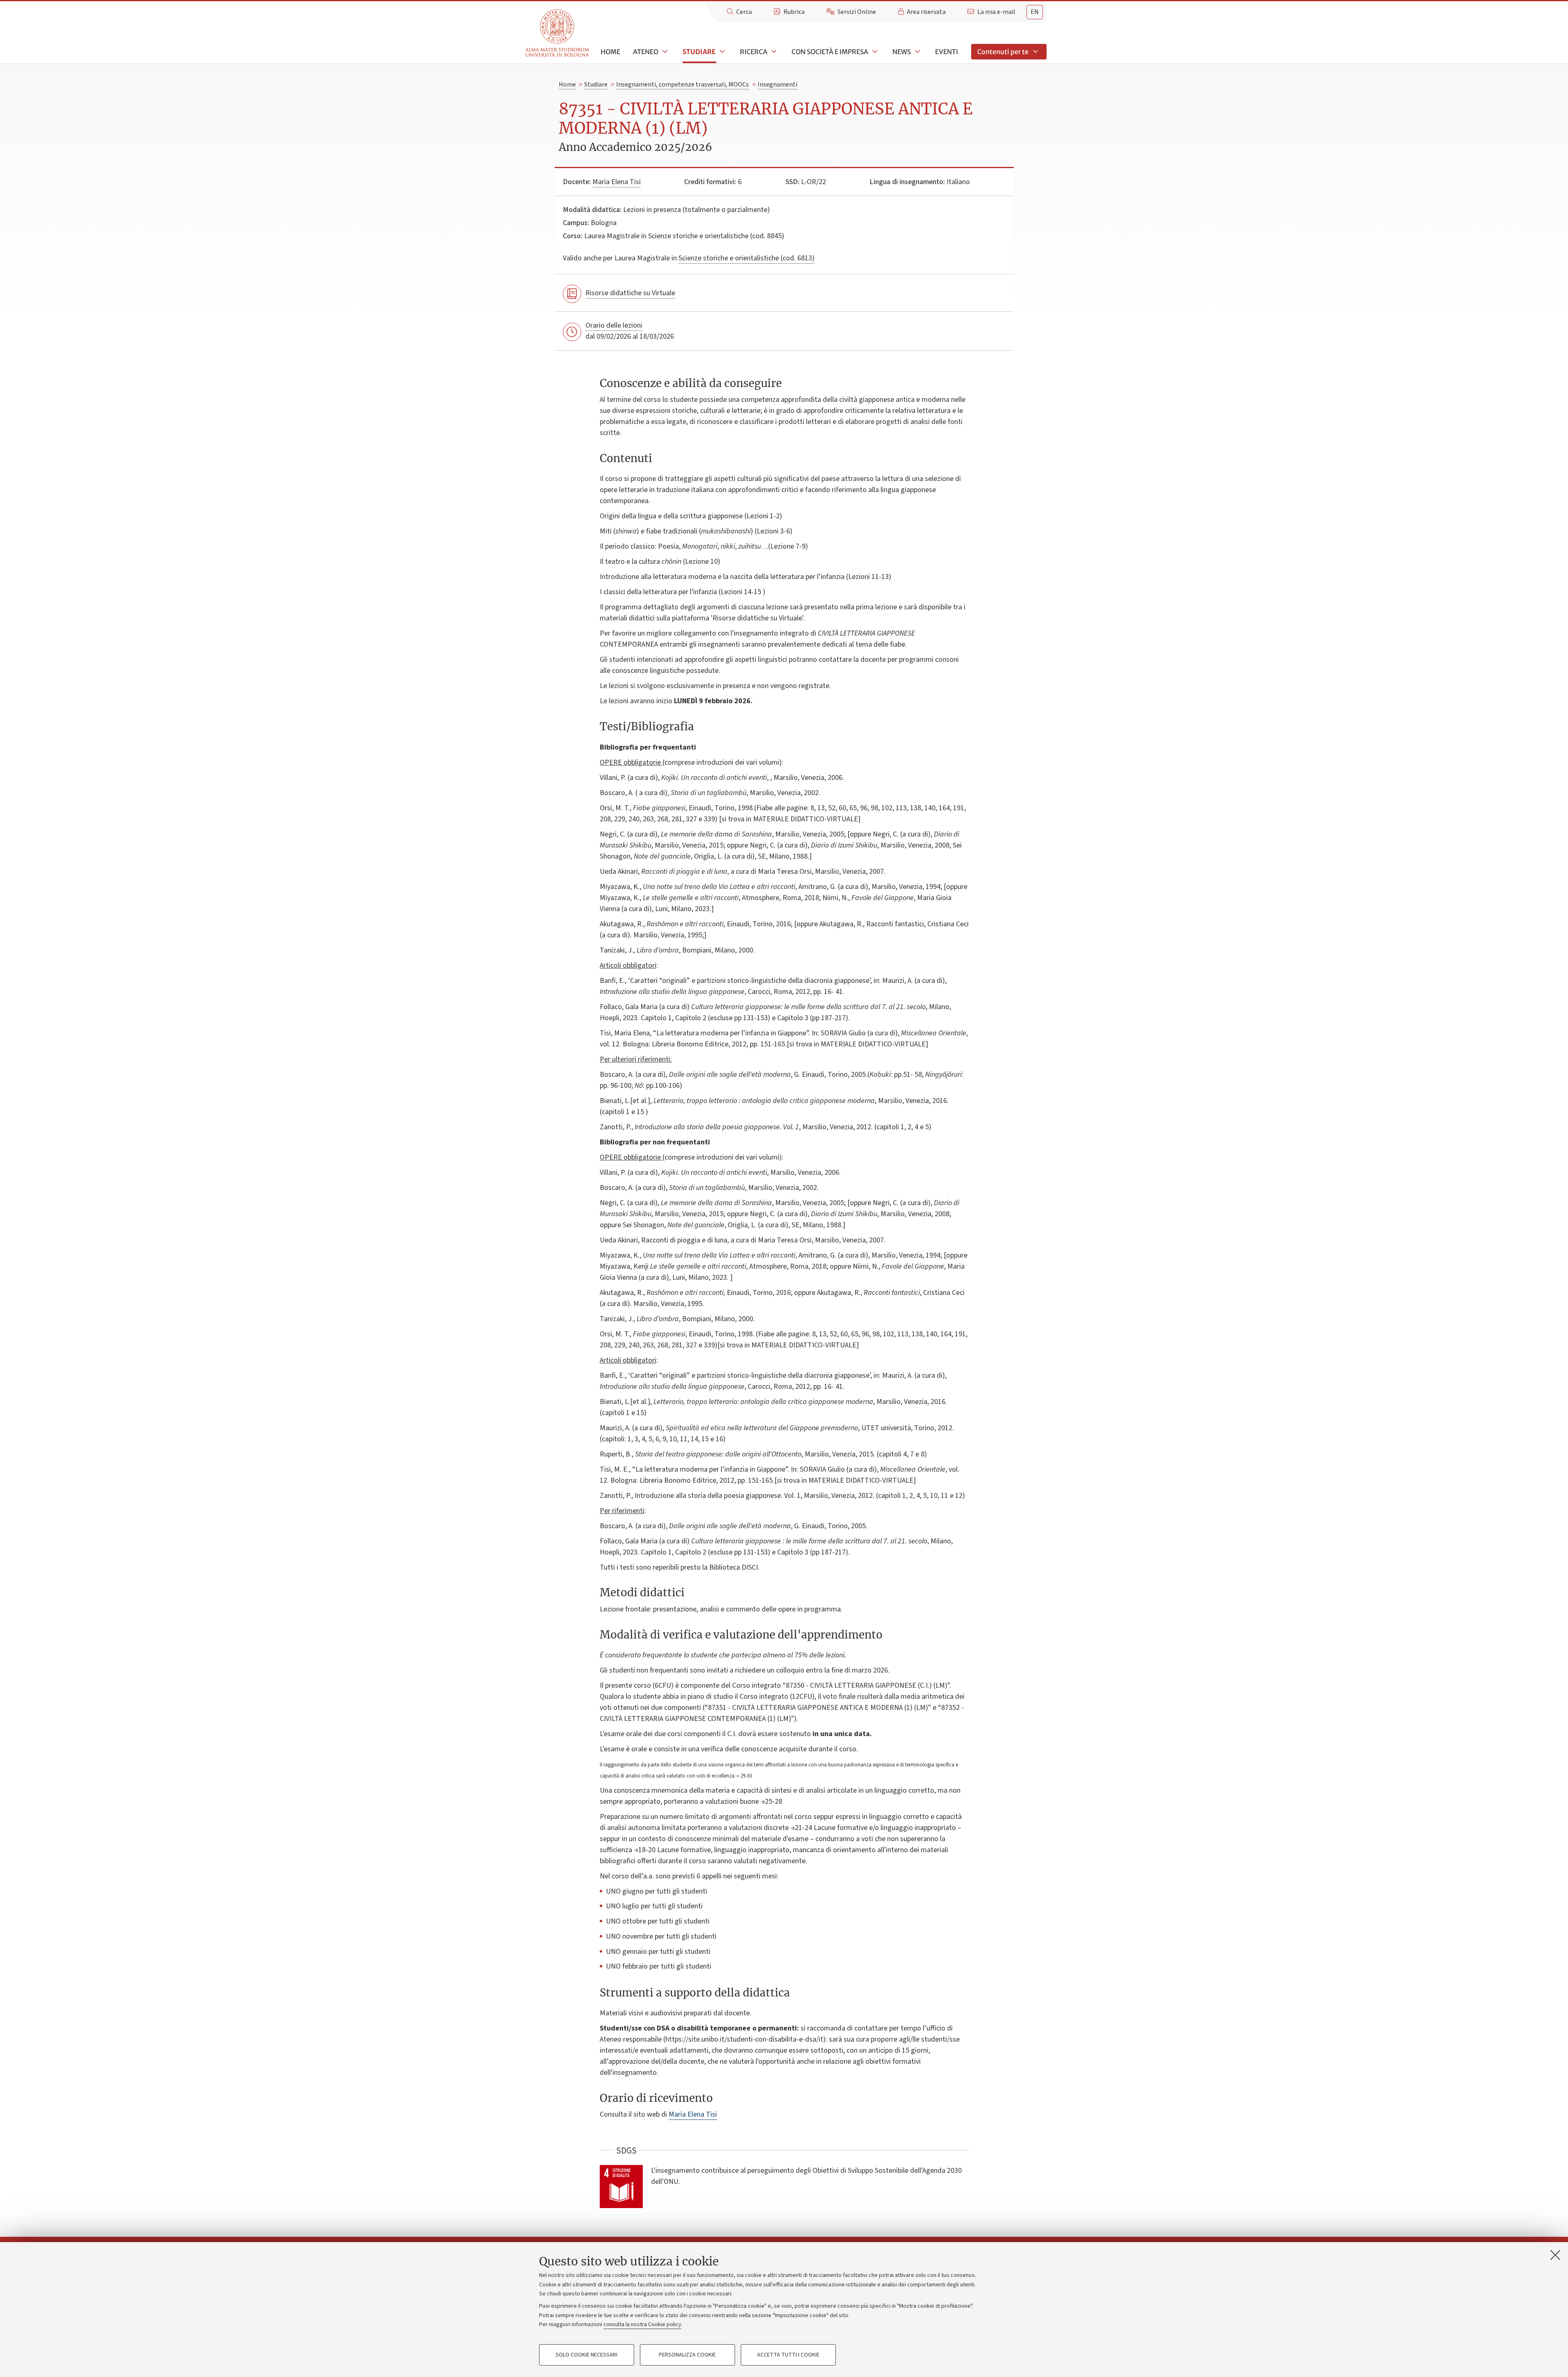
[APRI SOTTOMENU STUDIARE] (721, 52)
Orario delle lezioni (614, 325)
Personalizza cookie (687, 2355)
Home (610, 52)
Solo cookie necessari (586, 2355)
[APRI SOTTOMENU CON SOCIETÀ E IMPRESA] (874, 52)
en (1035, 12)
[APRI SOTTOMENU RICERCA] (773, 52)
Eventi (947, 52)
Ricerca (754, 52)
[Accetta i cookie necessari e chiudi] (1555, 2255)
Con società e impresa (830, 52)
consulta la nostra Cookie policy (642, 2325)
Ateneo (646, 52)
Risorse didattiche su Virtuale (630, 293)
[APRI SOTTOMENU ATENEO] (664, 52)
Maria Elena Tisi (617, 182)
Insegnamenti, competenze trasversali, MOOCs (683, 84)
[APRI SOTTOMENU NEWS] (917, 52)
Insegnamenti (777, 84)
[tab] (1035, 12)
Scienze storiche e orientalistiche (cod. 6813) (746, 258)
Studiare (699, 52)
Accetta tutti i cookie (788, 2355)
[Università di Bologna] (558, 33)
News (902, 52)
